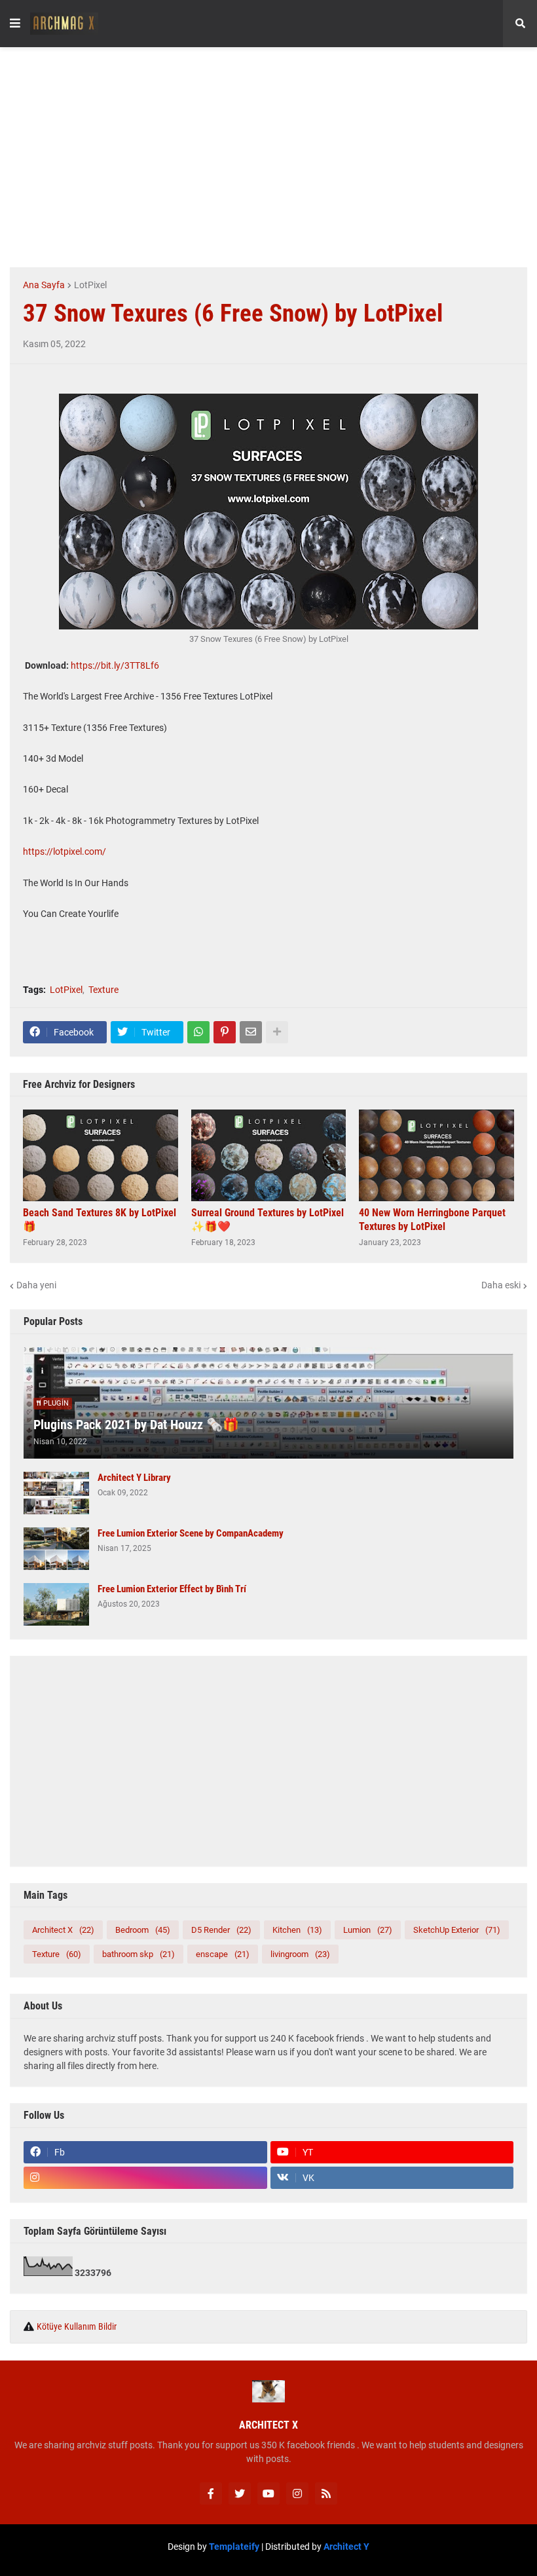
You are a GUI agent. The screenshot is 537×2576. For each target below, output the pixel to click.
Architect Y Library (134, 1478)
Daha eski (501, 1285)
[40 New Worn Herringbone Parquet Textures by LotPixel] (436, 1155)
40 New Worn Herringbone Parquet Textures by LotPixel (432, 1220)
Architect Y (346, 2547)
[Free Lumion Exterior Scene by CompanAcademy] (56, 1549)
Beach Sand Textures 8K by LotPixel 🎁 (100, 1220)
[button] (15, 24)
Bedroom (143, 1930)
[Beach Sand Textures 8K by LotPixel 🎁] (101, 1155)
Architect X (63, 1930)
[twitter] (240, 2493)
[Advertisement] (273, 155)
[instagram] (145, 2178)
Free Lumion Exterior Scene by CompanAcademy (191, 1533)
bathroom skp (139, 1954)
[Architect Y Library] (56, 1493)
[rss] (326, 2493)
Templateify (234, 2547)
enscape (223, 1954)
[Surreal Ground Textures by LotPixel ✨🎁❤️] (269, 1155)
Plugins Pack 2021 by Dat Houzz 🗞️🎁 (136, 1425)
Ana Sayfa (44, 285)
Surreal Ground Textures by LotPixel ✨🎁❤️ (268, 1220)
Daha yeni (36, 1285)
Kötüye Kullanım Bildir (77, 2326)
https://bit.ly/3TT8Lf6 (115, 665)
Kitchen (297, 1930)
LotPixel (90, 285)
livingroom (300, 1954)
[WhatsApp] (198, 1032)
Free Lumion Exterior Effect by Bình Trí (172, 1589)
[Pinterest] (225, 1032)
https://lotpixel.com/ (65, 851)
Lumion (368, 1930)
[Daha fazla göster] (277, 1032)
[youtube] (268, 2493)
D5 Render (221, 1930)
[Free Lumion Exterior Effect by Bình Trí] (56, 1604)
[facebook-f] (211, 2493)
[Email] (251, 1032)
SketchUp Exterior (457, 1930)
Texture (103, 990)
